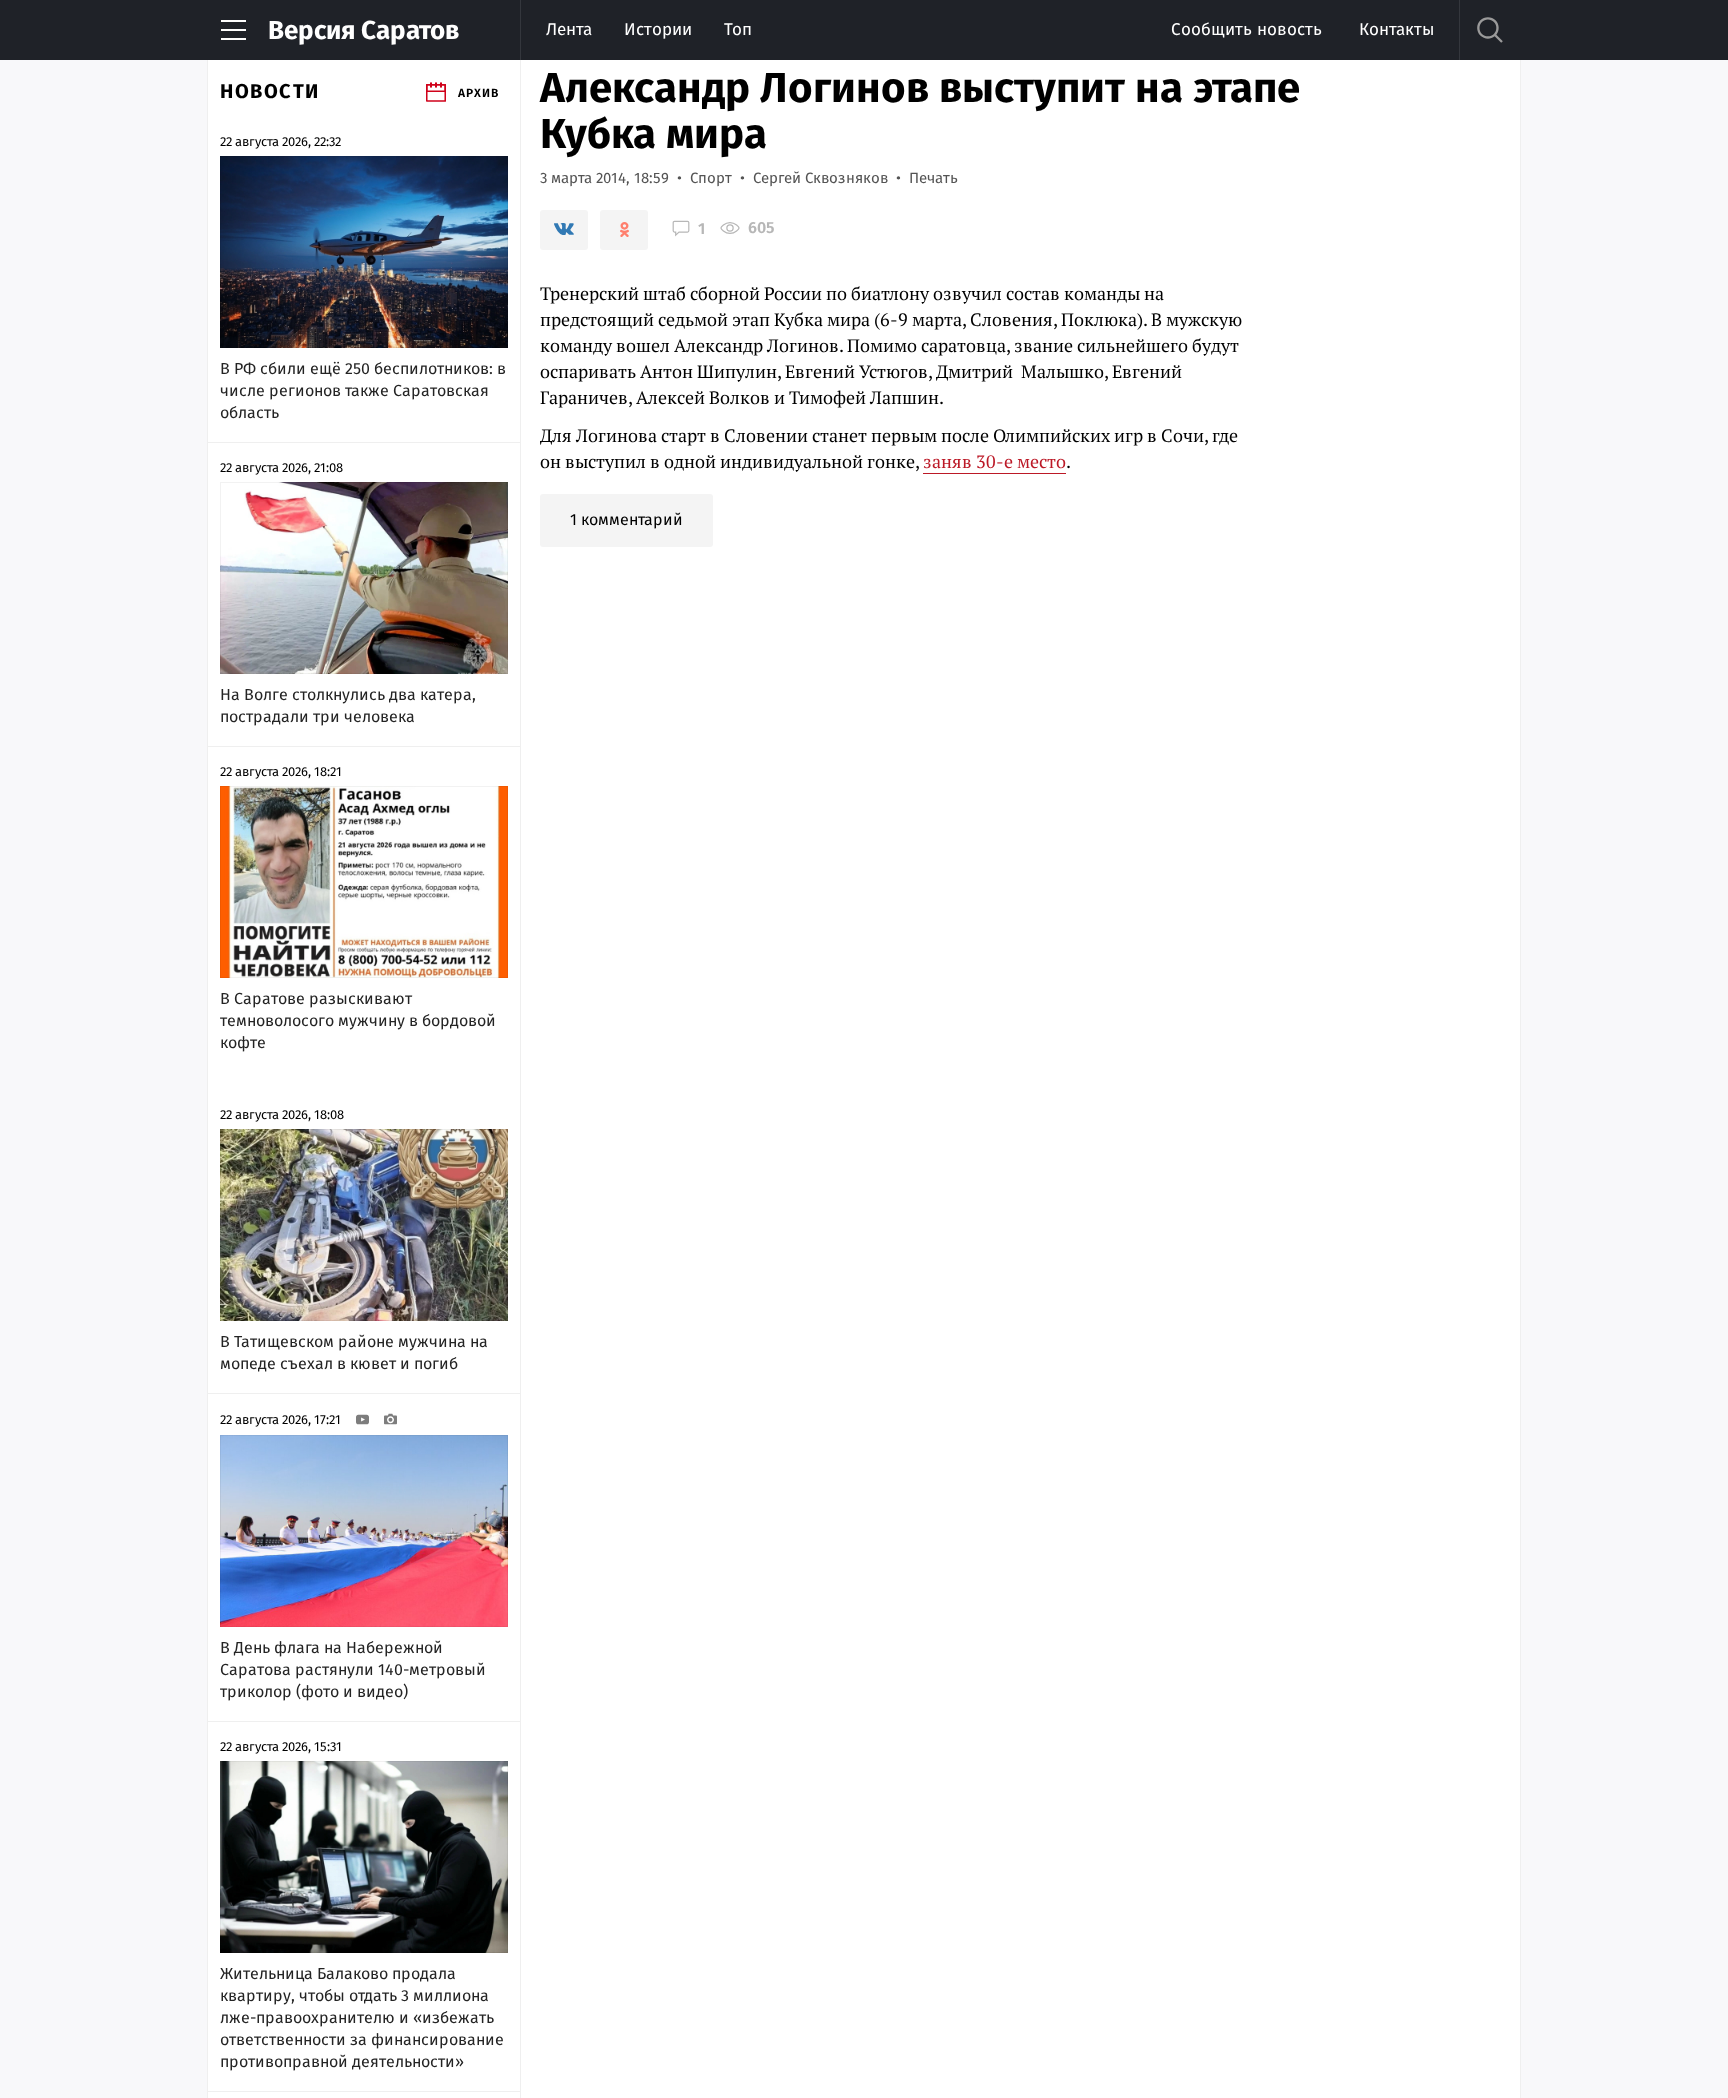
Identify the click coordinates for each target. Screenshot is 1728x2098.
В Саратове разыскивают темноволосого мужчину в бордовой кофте (358, 1020)
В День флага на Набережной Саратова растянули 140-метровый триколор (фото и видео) (353, 1669)
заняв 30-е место (994, 461)
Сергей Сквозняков (820, 178)
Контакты (1396, 29)
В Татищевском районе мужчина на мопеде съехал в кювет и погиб (354, 1352)
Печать (933, 178)
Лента (569, 29)
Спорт (711, 178)
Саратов (363, 30)
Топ (738, 29)
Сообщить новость (1246, 29)
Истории (658, 29)
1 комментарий (626, 519)
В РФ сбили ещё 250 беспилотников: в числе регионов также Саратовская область (363, 390)
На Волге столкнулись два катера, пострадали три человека (348, 705)
